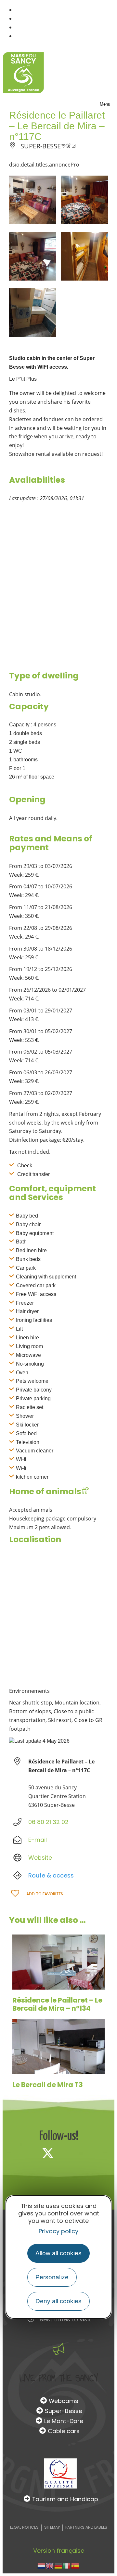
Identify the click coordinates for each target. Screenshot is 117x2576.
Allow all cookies (58, 2253)
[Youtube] (91, 2153)
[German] (58, 2565)
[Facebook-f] (26, 2153)
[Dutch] (42, 2565)
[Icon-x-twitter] (48, 2153)
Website (40, 1858)
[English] (50, 2565)
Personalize (52, 2277)
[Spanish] (75, 2565)
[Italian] (67, 2565)
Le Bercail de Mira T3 (48, 2085)
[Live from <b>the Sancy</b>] (58, 2349)
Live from (59, 2378)
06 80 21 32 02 (48, 1822)
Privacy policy (58, 2231)
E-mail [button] (38, 1840)
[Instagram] (69, 2153)
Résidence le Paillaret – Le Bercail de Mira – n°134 (57, 2004)
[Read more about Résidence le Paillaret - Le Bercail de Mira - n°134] (58, 1962)
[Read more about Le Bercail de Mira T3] (58, 2046)
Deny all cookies (58, 2301)
